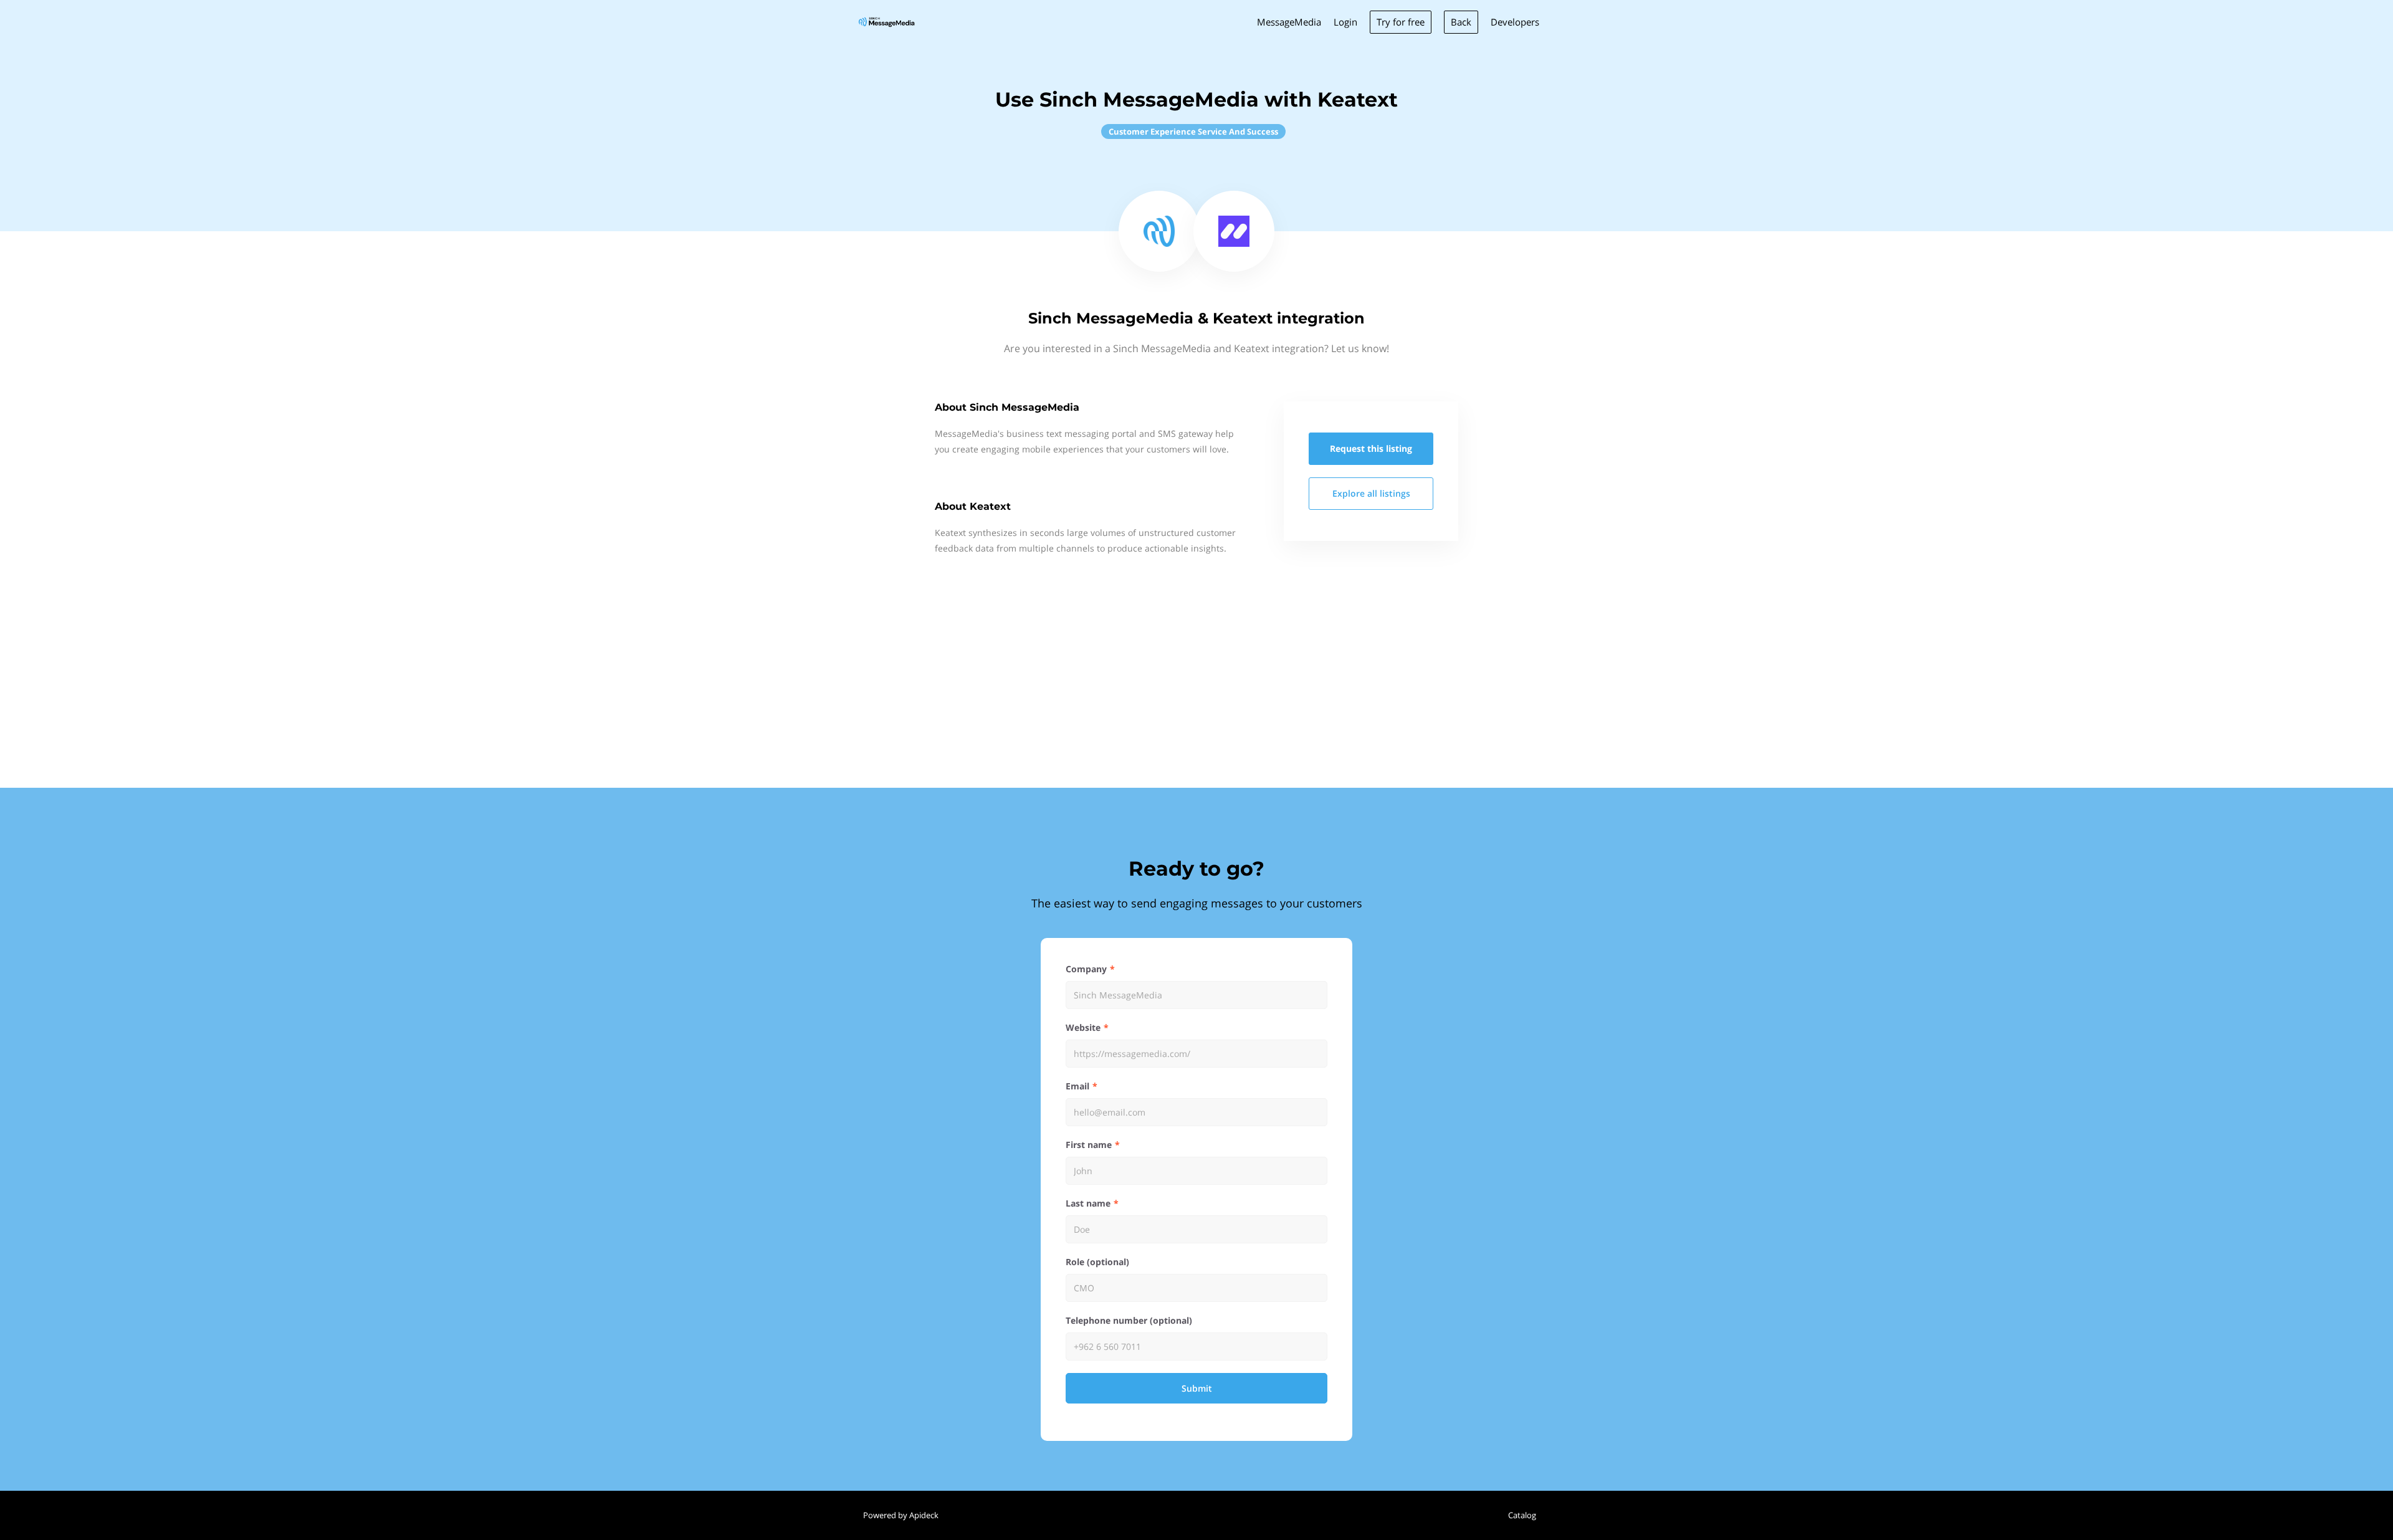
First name (1089, 1145)
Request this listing (1371, 448)
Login (1345, 22)
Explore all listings (1371, 493)
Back (1461, 22)
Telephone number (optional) (1129, 1320)
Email (1077, 1086)
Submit (1197, 1388)
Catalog (1522, 1515)
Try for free (1401, 22)
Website (1083, 1027)
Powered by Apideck (901, 1515)
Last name (1088, 1203)
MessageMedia (1289, 22)
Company (1086, 969)
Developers (1515, 22)
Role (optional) (1097, 1262)
